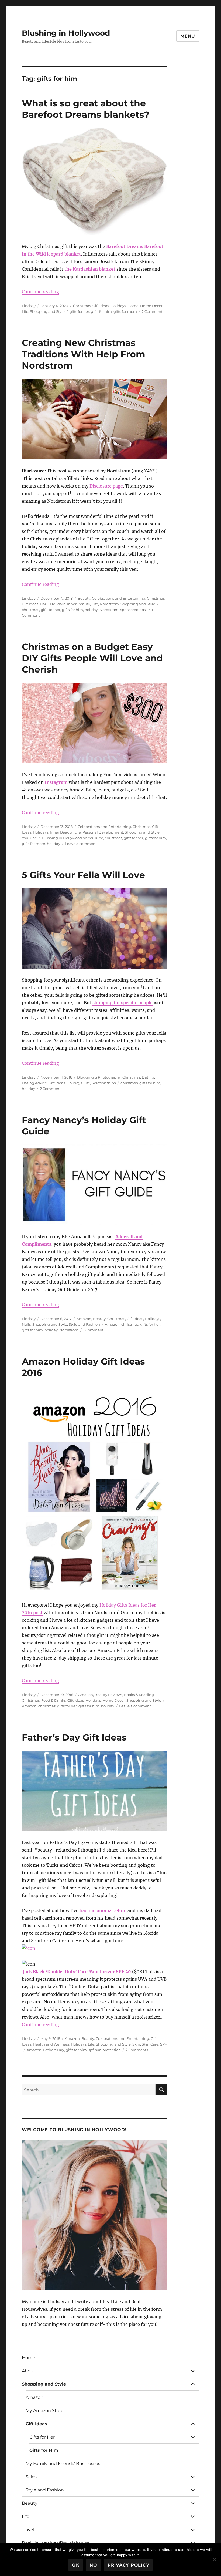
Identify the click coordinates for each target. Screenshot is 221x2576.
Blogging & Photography (99, 1077)
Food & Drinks (53, 1700)
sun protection (108, 2050)
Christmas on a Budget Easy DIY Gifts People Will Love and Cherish (92, 658)
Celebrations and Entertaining (119, 598)
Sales (31, 2477)
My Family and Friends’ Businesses (63, 2464)
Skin (136, 2044)
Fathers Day (54, 2050)
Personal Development (103, 832)
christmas (30, 610)
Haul (44, 604)
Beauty (84, 598)
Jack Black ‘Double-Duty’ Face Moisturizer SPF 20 (76, 1972)
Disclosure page (106, 486)
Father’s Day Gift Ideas (74, 1737)
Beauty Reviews (108, 1695)
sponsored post (134, 610)
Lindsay (29, 306)
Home (133, 306)
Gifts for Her (42, 2437)
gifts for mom (125, 311)
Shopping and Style (47, 311)
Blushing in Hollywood (66, 33)
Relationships (104, 1083)
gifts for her (79, 311)
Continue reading (40, 292)
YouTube (29, 838)
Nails (26, 1324)
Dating (148, 1077)
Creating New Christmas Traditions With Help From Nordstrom (84, 354)
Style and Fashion (84, 1324)
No (93, 2565)
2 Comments (153, 311)
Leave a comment (81, 844)
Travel (28, 2530)
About (29, 2371)
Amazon (84, 1319)
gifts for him (101, 311)
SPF (163, 2044)
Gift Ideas (101, 306)
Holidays (118, 306)
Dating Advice (34, 1083)
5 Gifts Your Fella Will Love (83, 875)
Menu (188, 36)
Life (25, 311)
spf (91, 2050)
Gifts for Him (44, 2450)
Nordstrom (109, 604)
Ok (76, 2565)
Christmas (82, 306)
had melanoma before (103, 1910)
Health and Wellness (51, 2044)
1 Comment (93, 1330)
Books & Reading (139, 1695)
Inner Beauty (79, 604)
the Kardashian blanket (90, 269)
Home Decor (151, 306)
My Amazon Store (45, 2411)
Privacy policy (128, 2565)
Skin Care (150, 2044)
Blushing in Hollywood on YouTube (72, 838)
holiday (91, 610)
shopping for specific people (122, 1003)
